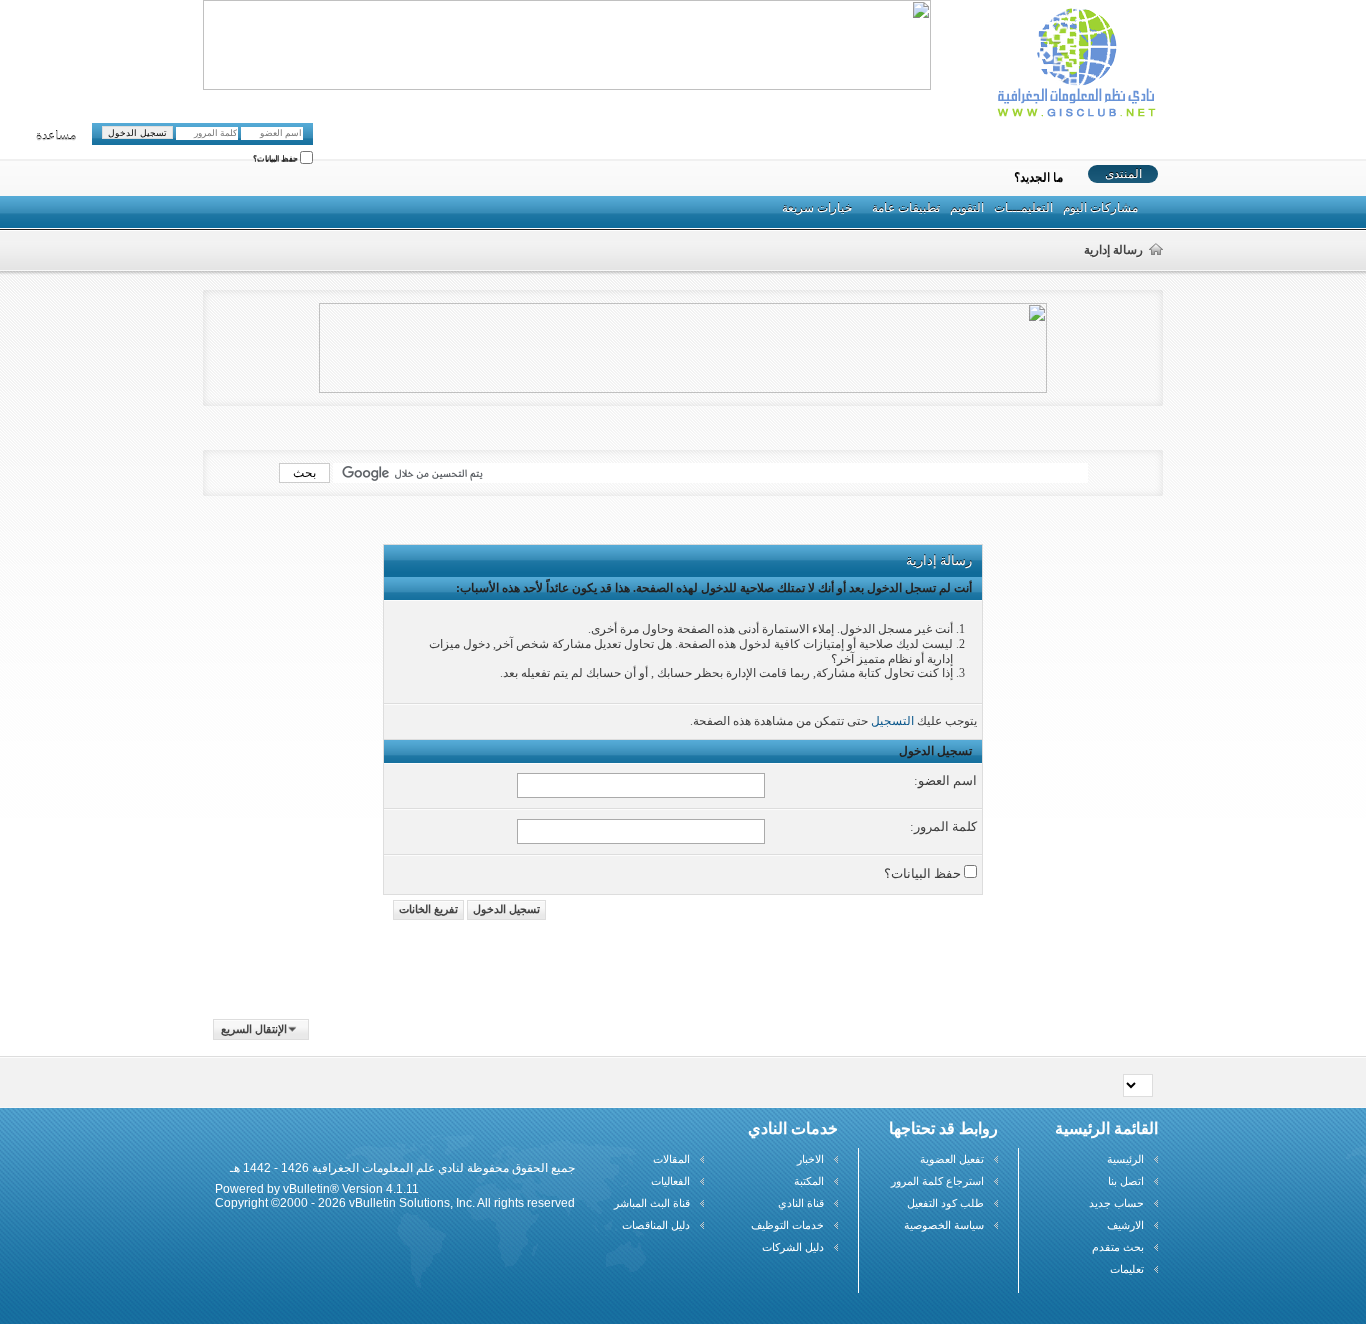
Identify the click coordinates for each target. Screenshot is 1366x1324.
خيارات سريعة (817, 208)
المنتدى (1123, 174)
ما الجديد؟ (1038, 178)
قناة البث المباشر (652, 1203)
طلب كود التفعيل (945, 1203)
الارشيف (1125, 1225)
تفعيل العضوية (952, 1159)
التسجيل (892, 721)
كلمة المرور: (943, 826)
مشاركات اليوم (1100, 208)
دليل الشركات (793, 1247)
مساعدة (56, 136)
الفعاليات (670, 1181)
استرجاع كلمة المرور (937, 1181)
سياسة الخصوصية (944, 1225)
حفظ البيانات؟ (276, 159)
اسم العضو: (945, 780)
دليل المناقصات (656, 1225)
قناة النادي (801, 1203)
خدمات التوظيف (787, 1225)
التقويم (967, 208)
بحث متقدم (1118, 1247)
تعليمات (1127, 1269)
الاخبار (810, 1159)
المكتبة (809, 1181)
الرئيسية (1125, 1159)
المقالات (671, 1159)
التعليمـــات (1023, 208)
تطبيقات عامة (906, 208)
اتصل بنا (1126, 1181)
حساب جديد (1116, 1203)
